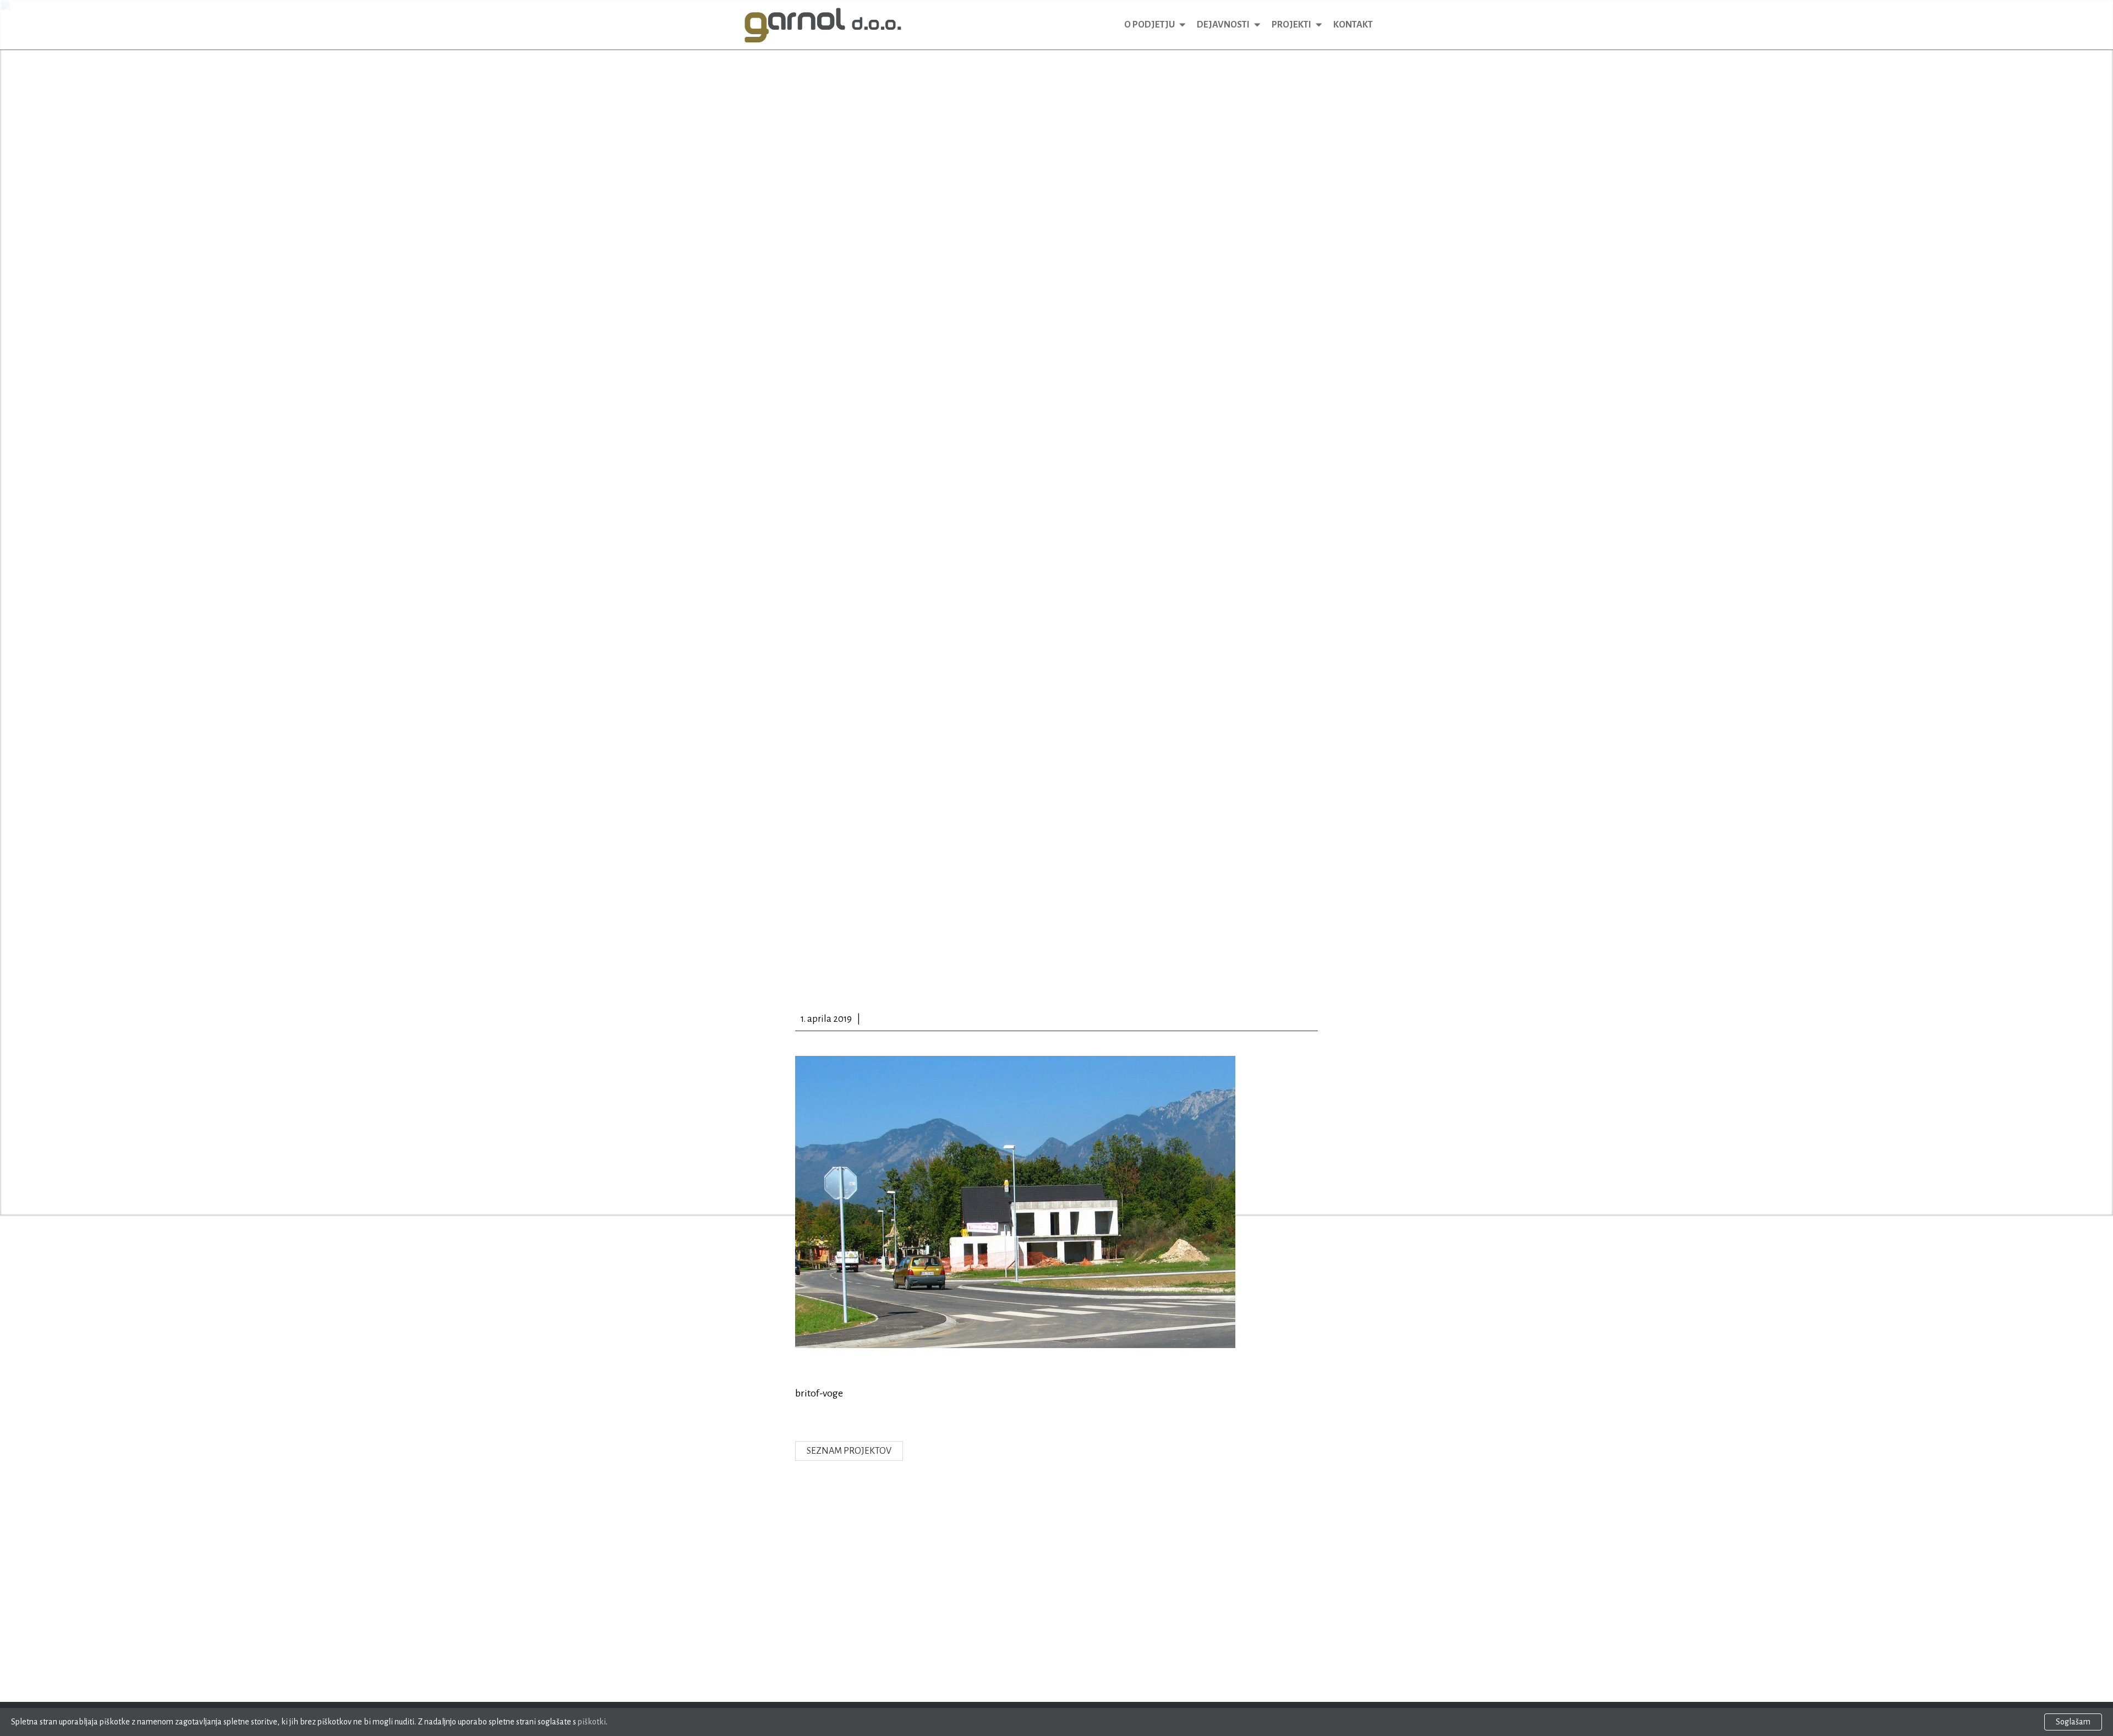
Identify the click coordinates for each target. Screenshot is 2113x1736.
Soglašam (2073, 1722)
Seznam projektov (849, 1451)
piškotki (592, 1722)
